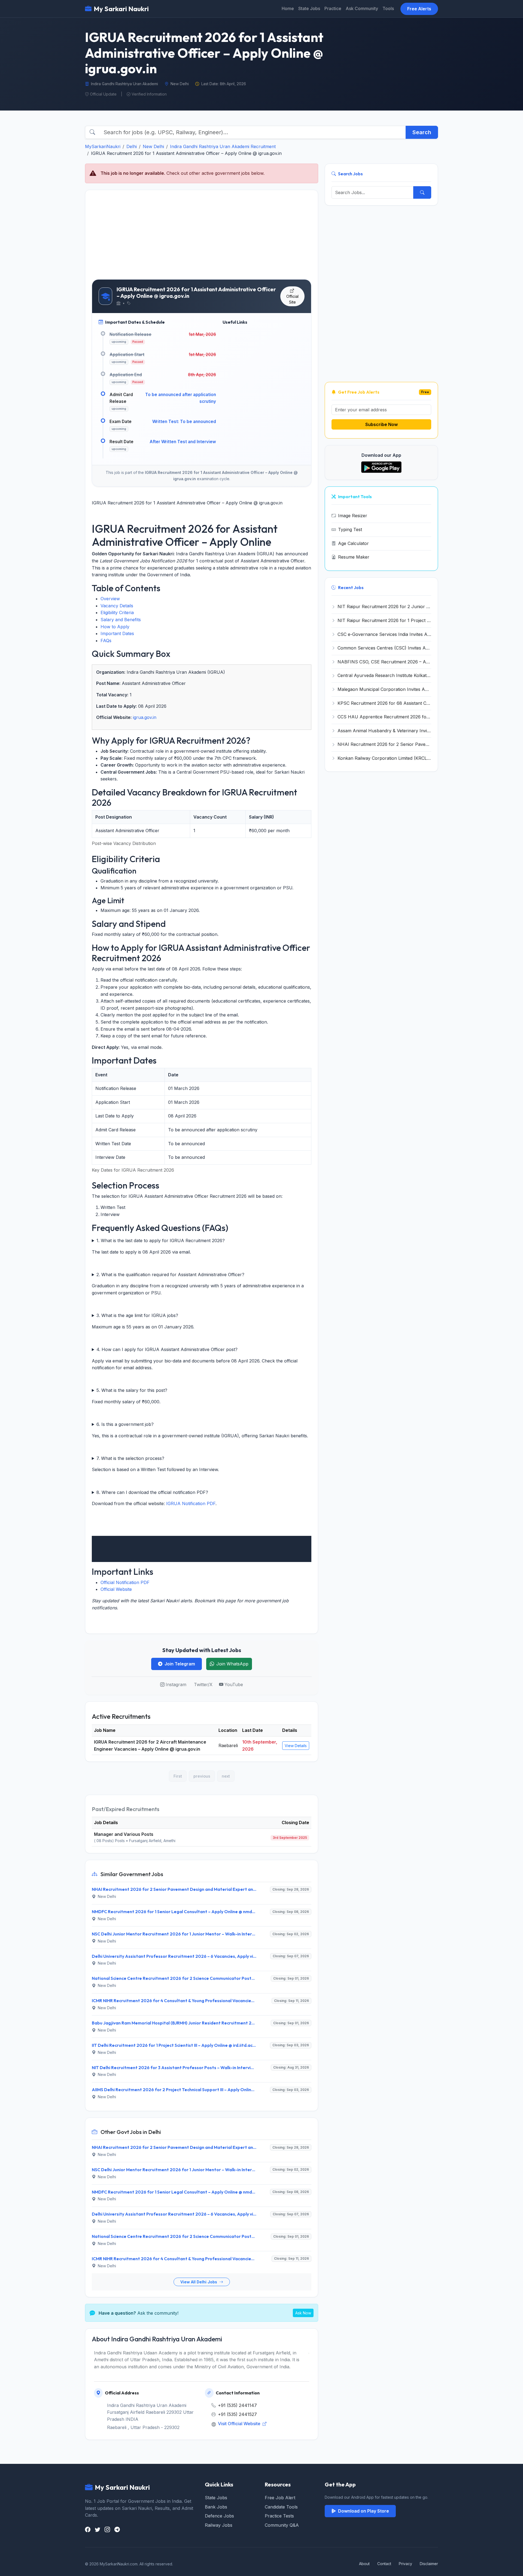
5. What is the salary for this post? (132, 1390)
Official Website (116, 1589)
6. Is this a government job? (125, 1424)
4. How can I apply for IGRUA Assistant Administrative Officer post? (167, 1349)
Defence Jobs (219, 2516)
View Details (296, 1746)
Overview (110, 599)
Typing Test (350, 529)
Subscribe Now (381, 424)
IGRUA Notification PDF (191, 1503)
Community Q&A (282, 2525)
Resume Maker (354, 557)
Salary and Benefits (121, 620)
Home (288, 8)
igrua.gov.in (145, 717)
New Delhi (153, 146)
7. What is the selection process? (130, 1458)
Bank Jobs (216, 2507)
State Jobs (309, 8)
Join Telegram (180, 1664)
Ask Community (362, 8)
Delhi (132, 146)
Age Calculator (353, 543)
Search (422, 132)
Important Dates (117, 633)
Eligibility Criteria (117, 612)
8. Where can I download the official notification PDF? (152, 1492)
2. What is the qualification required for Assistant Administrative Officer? (170, 1275)
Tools (388, 8)
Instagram (176, 1684)
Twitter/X (203, 1684)
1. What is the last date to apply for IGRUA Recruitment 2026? (161, 1240)
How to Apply (115, 627)
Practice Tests (279, 2516)
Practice (333, 8)
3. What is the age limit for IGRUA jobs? (137, 1315)
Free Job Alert (280, 2498)
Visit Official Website (240, 2424)
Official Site (292, 299)
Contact (384, 2564)
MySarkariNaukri (103, 146)
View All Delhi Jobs (199, 2282)
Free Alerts (419, 9)
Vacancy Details (117, 606)
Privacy (405, 2564)
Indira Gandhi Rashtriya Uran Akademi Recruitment (223, 146)
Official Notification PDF (125, 1582)
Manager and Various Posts (124, 1834)
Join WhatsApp (232, 1664)
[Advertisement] (202, 235)
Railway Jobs (219, 2525)
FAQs (106, 641)
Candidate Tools (281, 2507)
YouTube (234, 1684)
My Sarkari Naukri (121, 9)
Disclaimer (429, 2564)
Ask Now (303, 2313)
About (364, 2564)
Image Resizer (353, 516)
